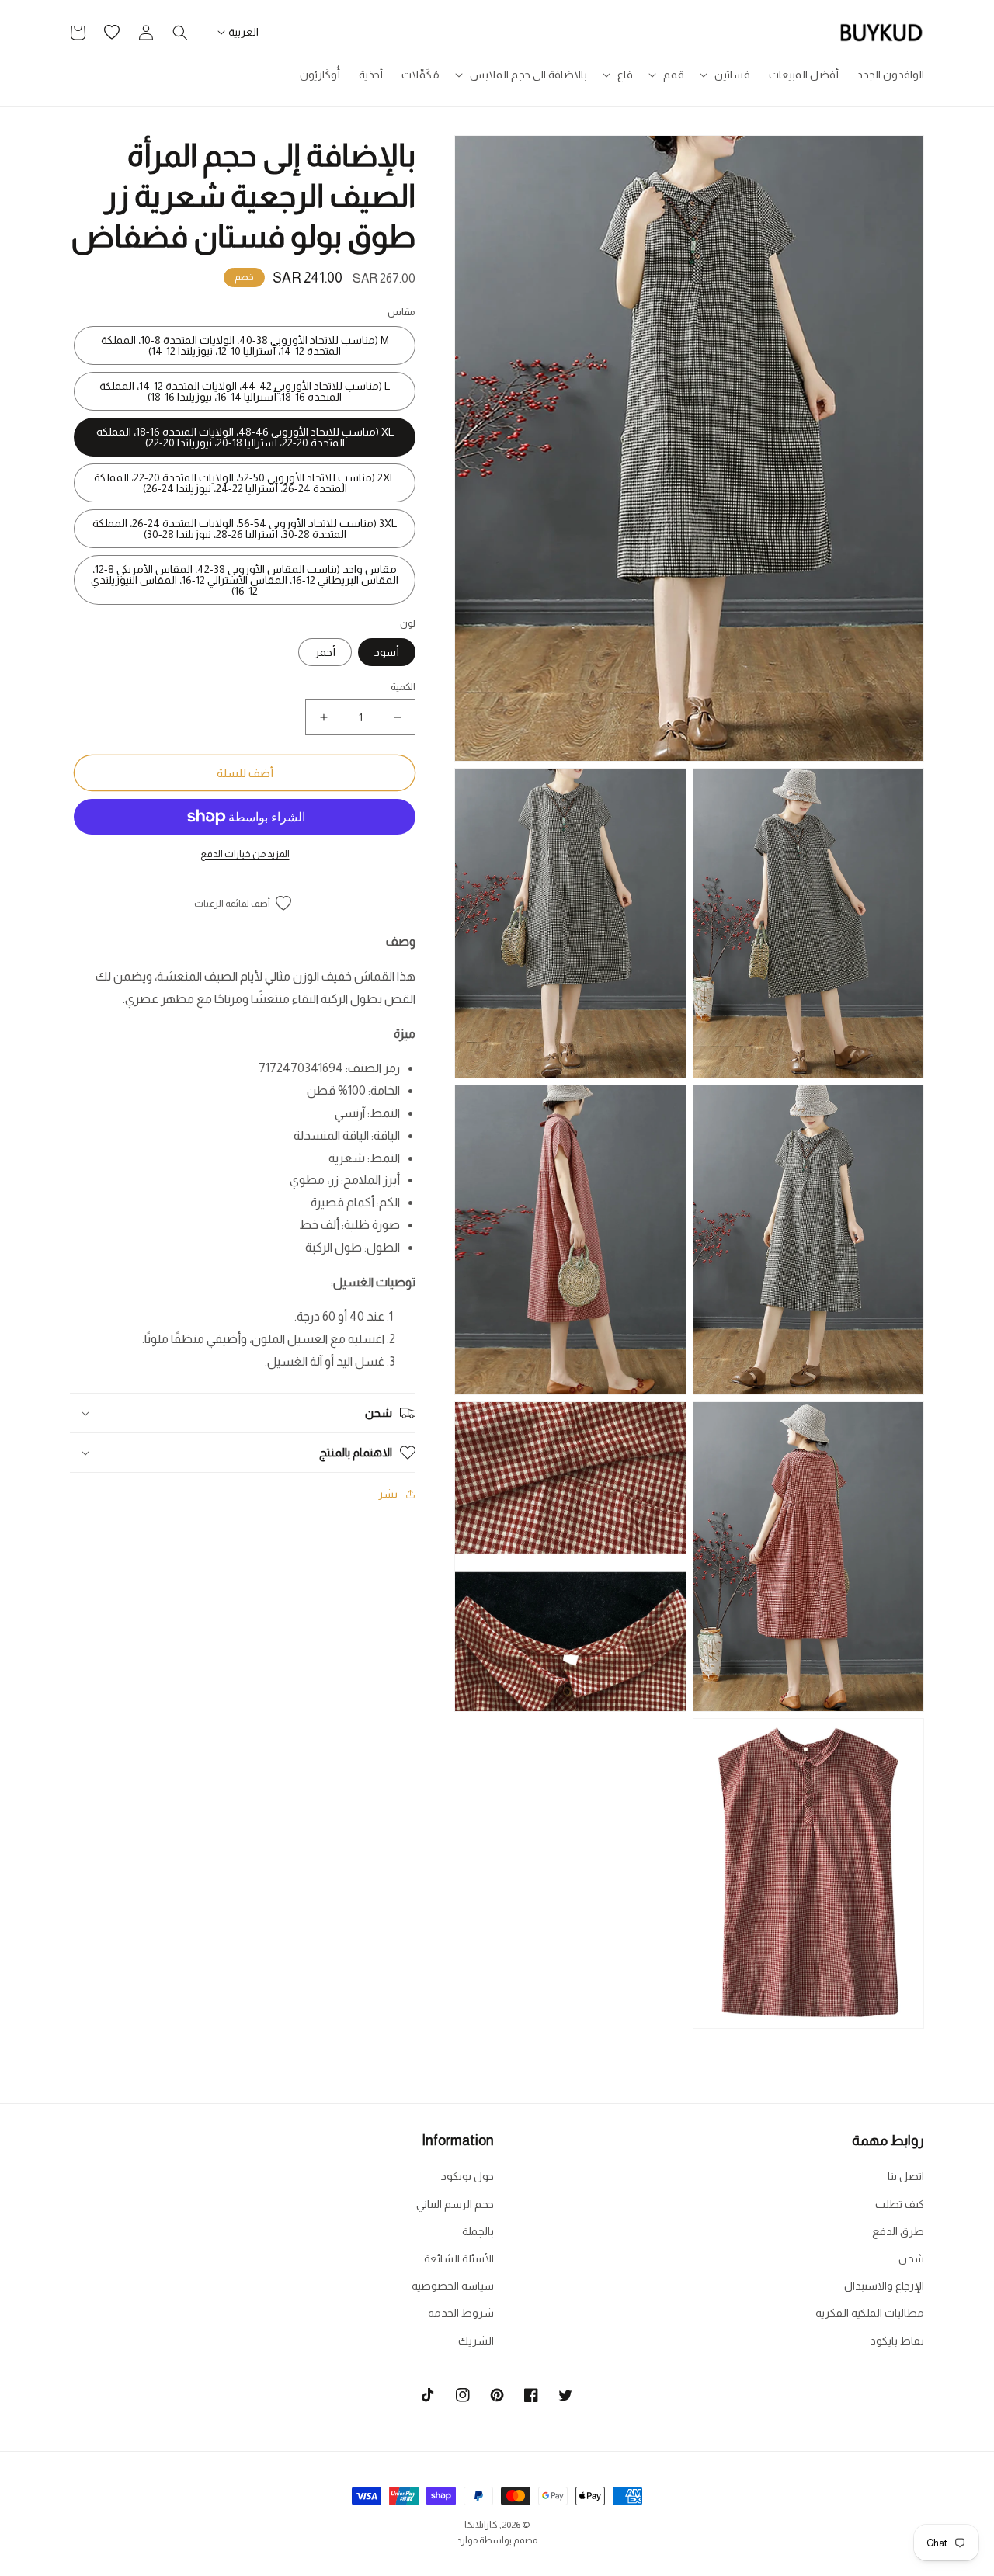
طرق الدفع (898, 2231)
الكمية (403, 687)
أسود (387, 652)
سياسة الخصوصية (453, 2286)
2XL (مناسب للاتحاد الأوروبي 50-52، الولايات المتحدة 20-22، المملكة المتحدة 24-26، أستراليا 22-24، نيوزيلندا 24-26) (245, 483)
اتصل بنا (906, 2176)
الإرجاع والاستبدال (884, 2286)
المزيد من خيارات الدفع (245, 854)
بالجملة (478, 2231)
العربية (243, 32)
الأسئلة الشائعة (459, 2258)
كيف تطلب (900, 2204)
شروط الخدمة (461, 2313)
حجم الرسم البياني (455, 2204)
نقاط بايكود (897, 2341)
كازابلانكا (481, 2525)
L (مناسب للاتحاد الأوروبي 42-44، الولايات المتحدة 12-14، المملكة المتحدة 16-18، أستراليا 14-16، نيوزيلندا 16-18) (245, 391)
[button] (726, 75)
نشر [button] (388, 1494)
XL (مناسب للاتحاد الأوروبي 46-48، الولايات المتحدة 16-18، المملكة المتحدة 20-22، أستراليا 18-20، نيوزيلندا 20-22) (245, 437)
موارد (467, 2540)
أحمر (325, 652)
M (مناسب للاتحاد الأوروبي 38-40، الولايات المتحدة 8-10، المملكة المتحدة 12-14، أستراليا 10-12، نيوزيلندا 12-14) (245, 345)
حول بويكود (467, 2176)
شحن (911, 2258)
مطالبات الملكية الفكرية (870, 2313)
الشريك (476, 2341)
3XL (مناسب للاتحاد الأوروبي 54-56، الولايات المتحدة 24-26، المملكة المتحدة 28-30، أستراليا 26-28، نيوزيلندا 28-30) (245, 529)
